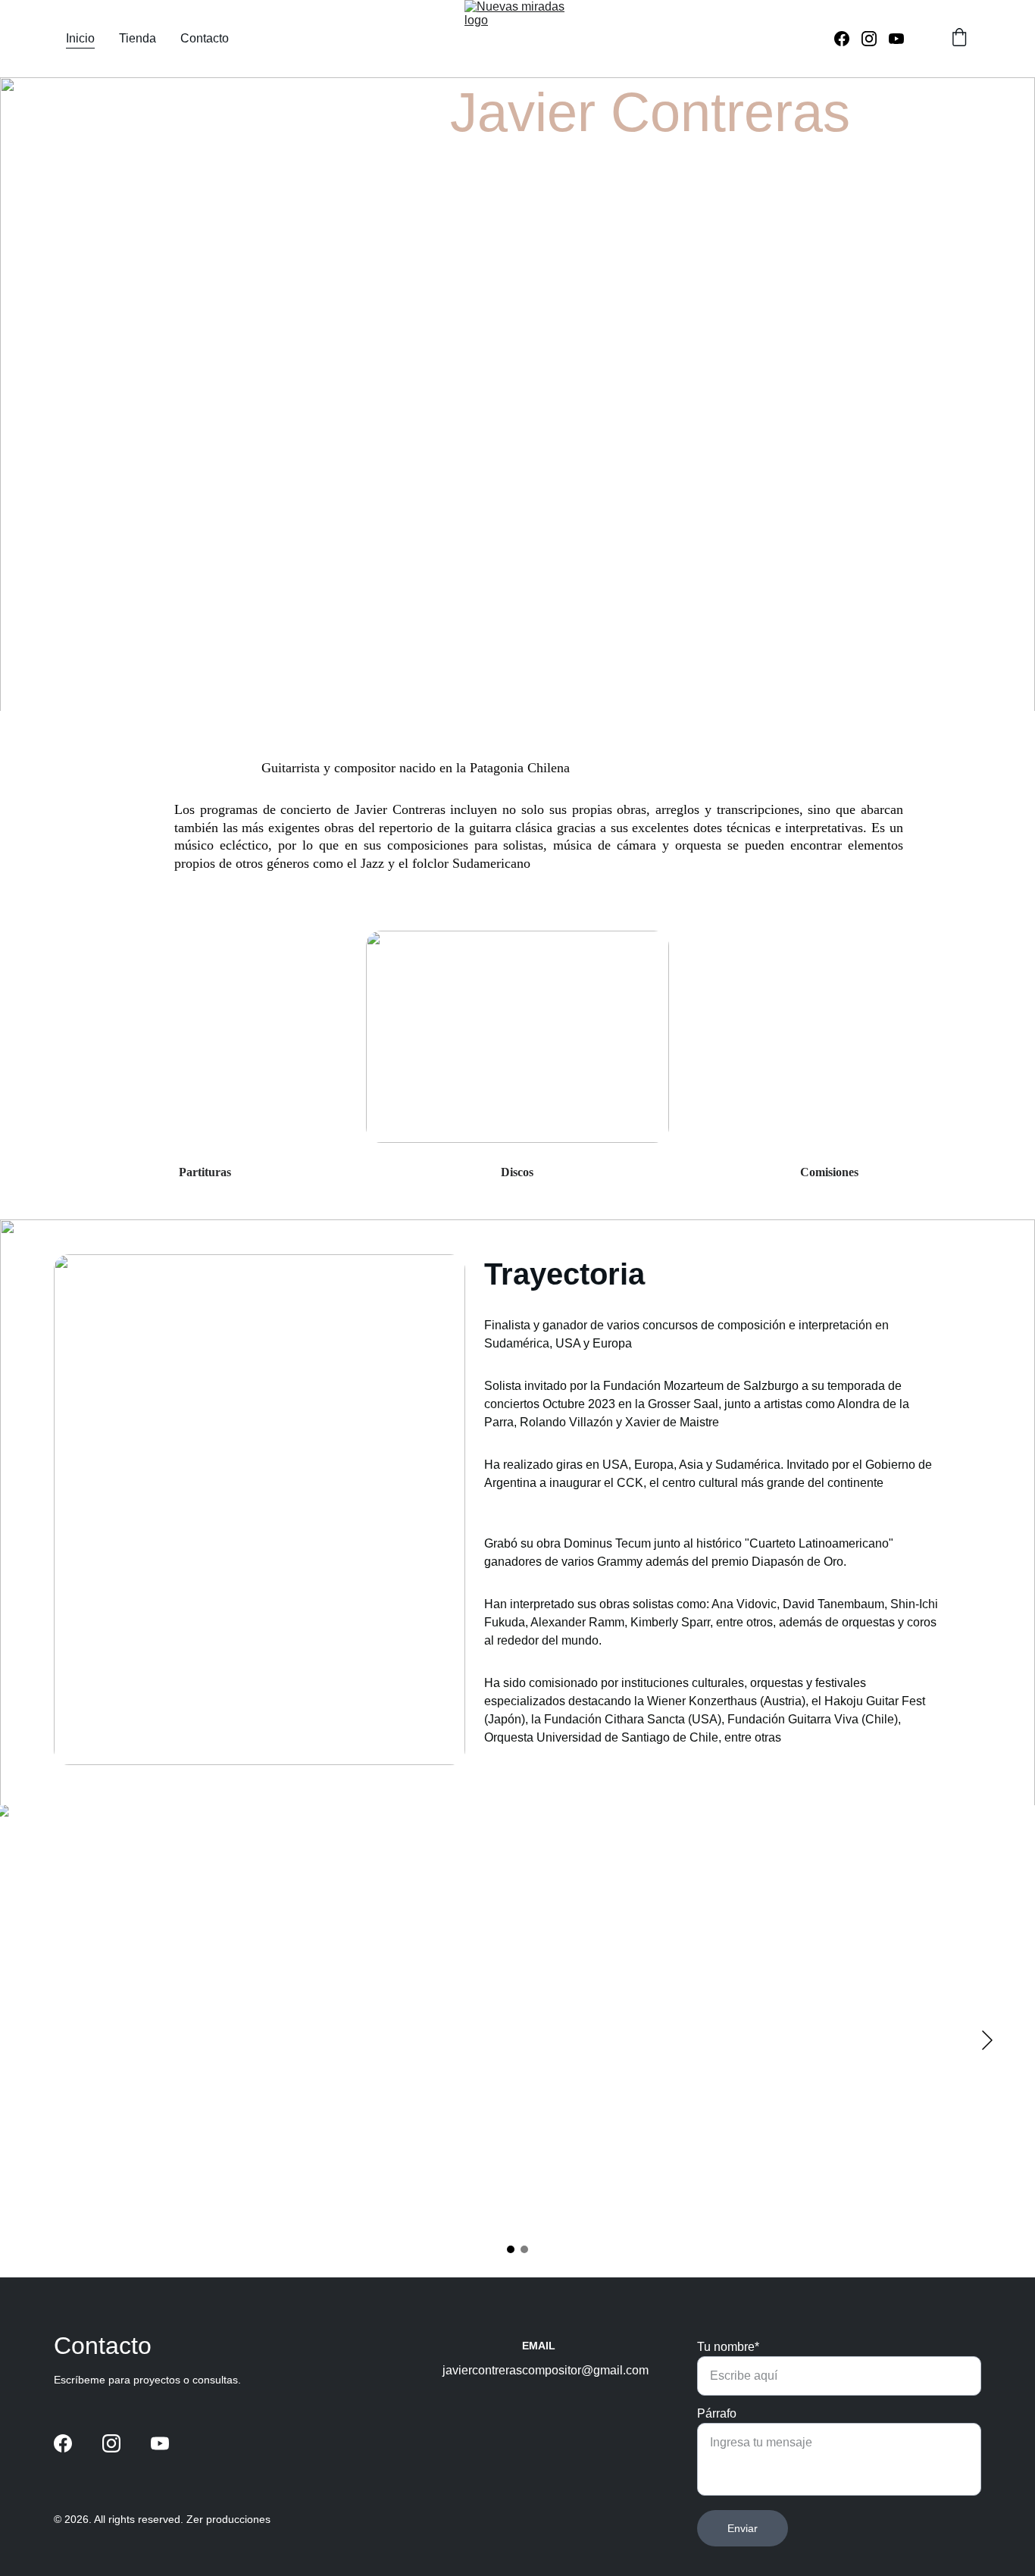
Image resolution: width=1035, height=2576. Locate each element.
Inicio (80, 38)
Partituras (205, 1172)
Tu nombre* (728, 2347)
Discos (517, 1172)
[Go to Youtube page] (896, 39)
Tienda (138, 38)
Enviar (743, 2528)
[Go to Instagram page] (875, 39)
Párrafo (717, 2413)
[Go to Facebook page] (848, 39)
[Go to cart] (959, 39)
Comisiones (829, 1172)
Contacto (205, 38)
